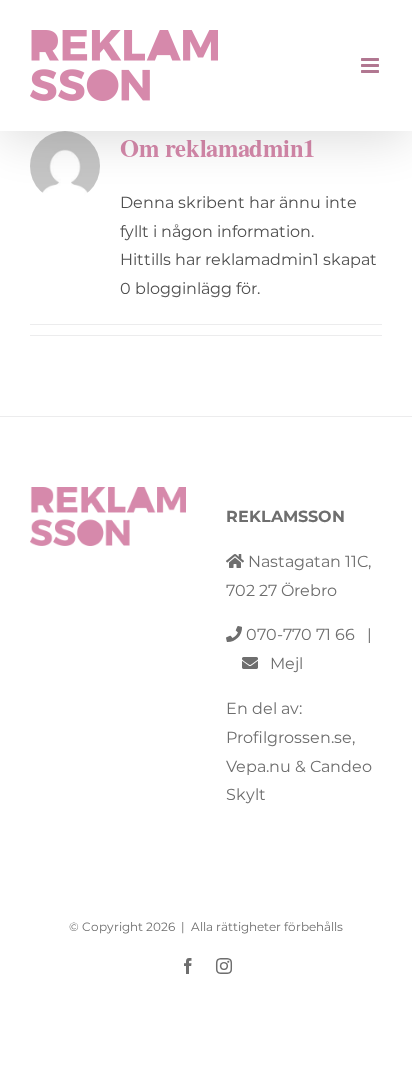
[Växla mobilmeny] (371, 65)
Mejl (280, 663)
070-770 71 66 (300, 634)
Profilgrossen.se (289, 737)
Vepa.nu (258, 766)
